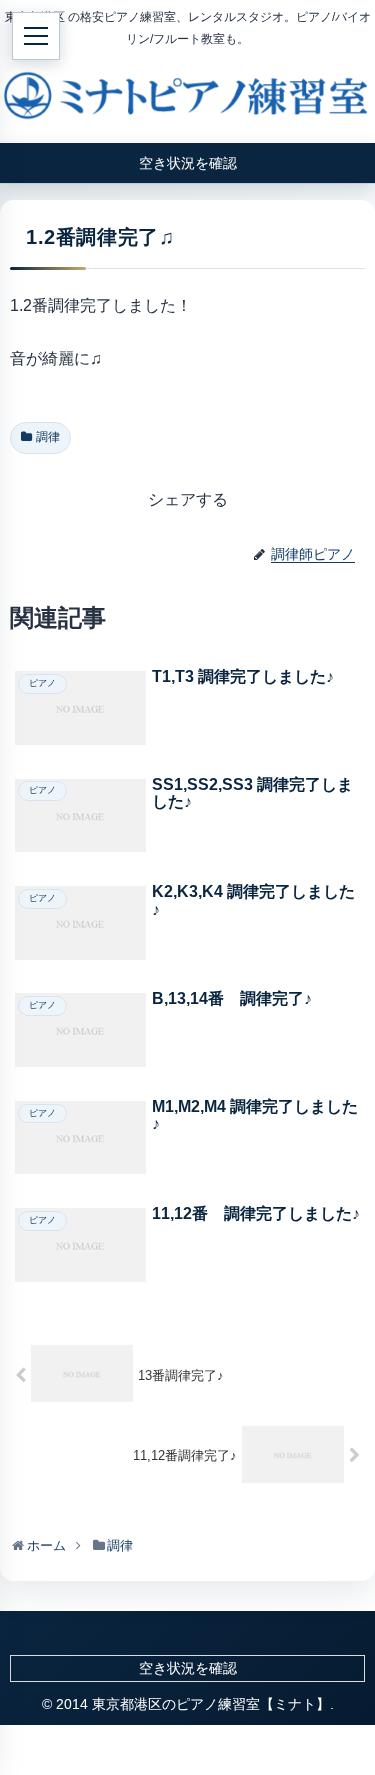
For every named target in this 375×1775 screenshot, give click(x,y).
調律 (48, 437)
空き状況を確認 (188, 1668)
